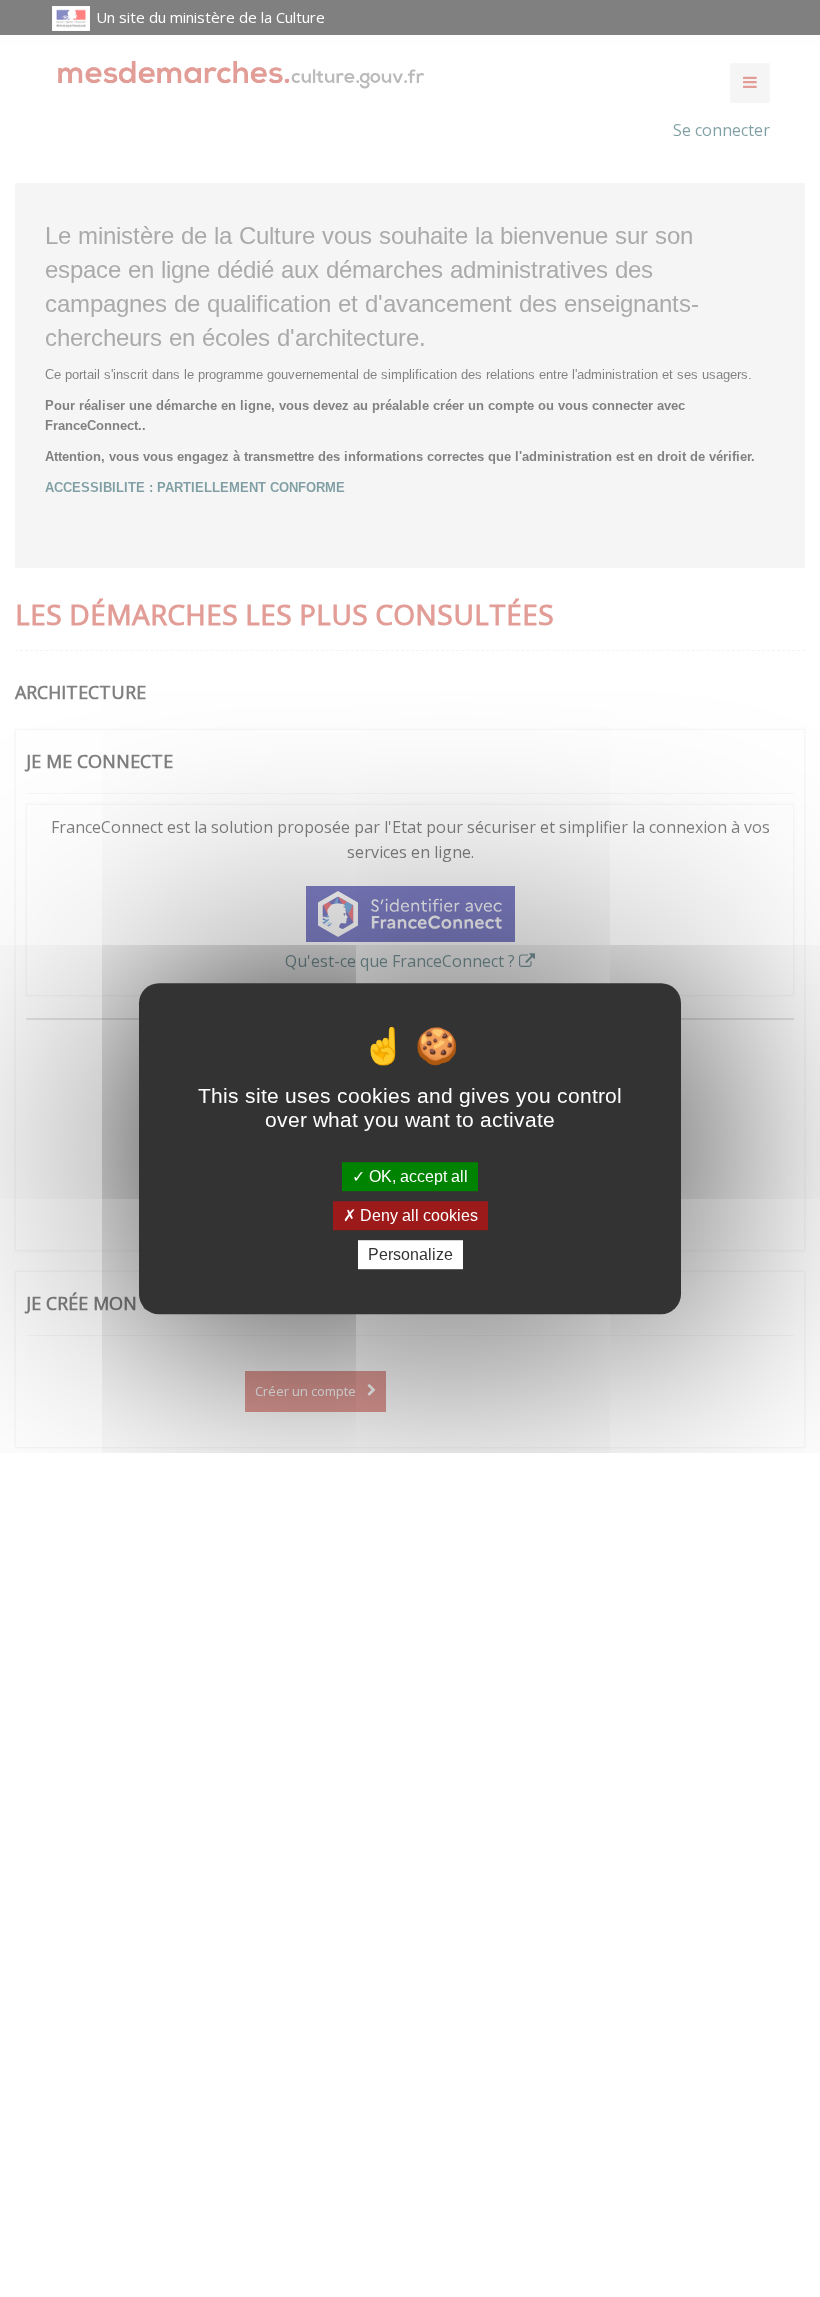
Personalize (410, 1254)
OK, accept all (416, 1176)
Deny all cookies (417, 1215)
